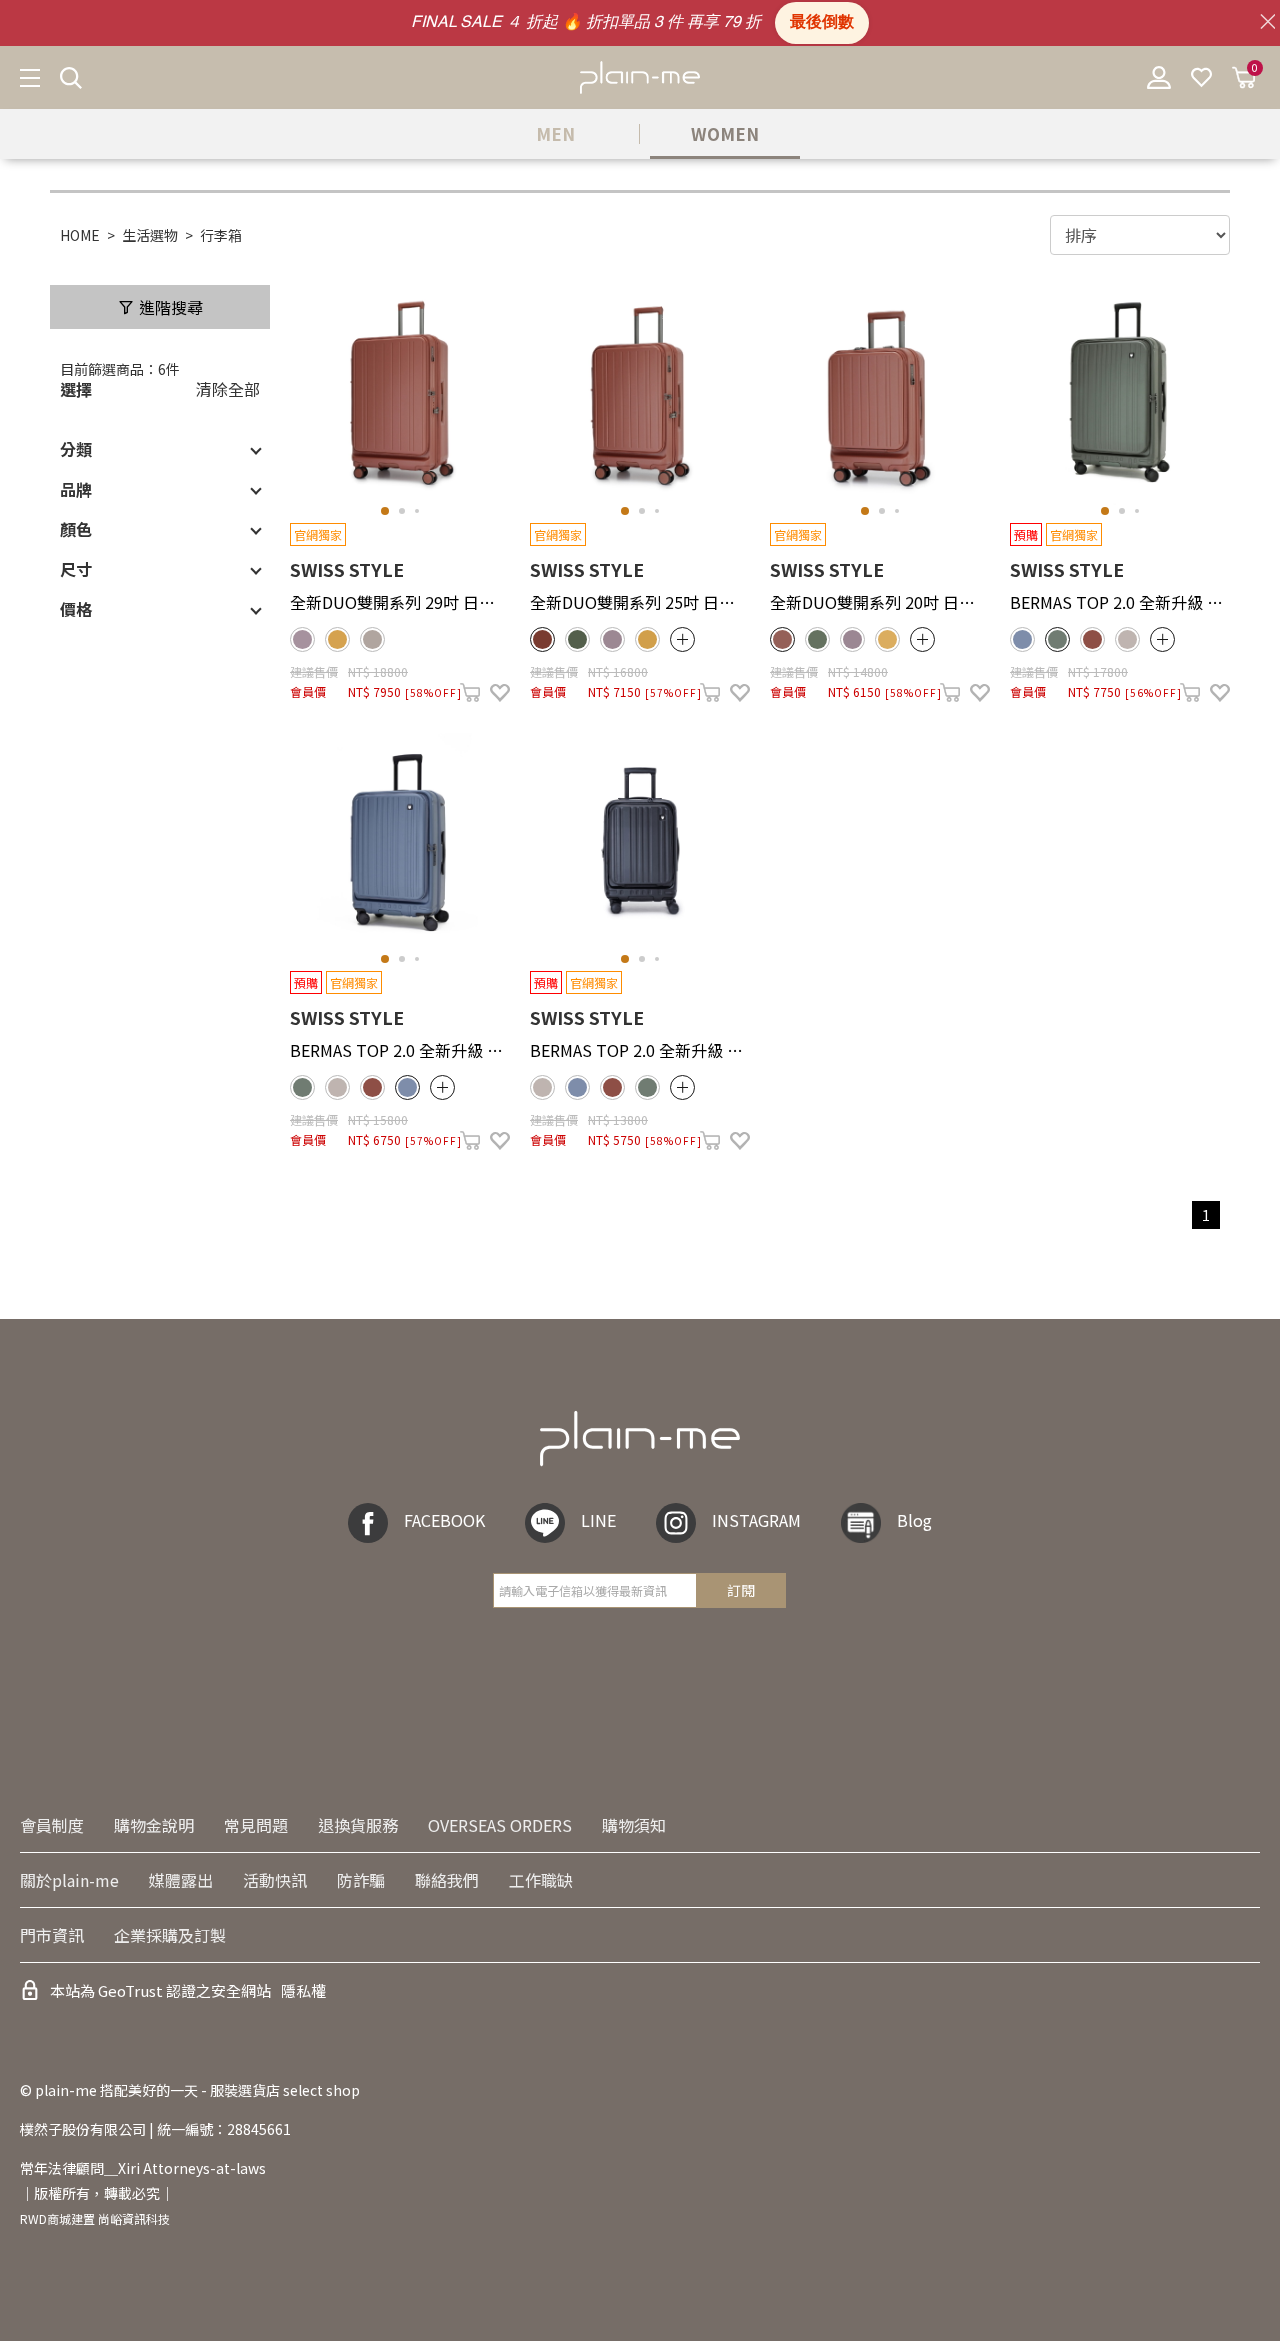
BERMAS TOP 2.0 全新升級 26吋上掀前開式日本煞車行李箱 (400, 1050)
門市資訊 (52, 1935)
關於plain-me (69, 1880)
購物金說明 (154, 1825)
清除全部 (228, 389)
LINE (598, 1520)
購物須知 (634, 1825)
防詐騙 (361, 1880)
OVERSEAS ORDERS (500, 1825)
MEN (555, 133)
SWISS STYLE (347, 569)
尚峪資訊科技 (134, 2218)
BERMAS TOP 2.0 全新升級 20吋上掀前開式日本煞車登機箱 (640, 1050)
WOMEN (725, 133)
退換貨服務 (358, 1825)
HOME (80, 235)
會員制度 (52, 1825)
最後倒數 (822, 23)
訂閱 (741, 1590)
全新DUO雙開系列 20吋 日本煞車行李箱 (880, 602)
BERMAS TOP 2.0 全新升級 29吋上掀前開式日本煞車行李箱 (1120, 602)
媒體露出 (181, 1880)
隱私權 (303, 1990)
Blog (914, 1520)
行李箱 (221, 235)
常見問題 (256, 1825)
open (682, 639)
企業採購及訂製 (170, 1935)
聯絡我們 (447, 1880)
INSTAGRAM (756, 1520)
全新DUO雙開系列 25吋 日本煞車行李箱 (640, 602)
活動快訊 (275, 1880)
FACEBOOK (444, 1520)
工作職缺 (541, 1880)
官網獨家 (318, 534)
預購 (1026, 534)
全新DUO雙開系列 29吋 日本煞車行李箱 (400, 602)
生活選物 (150, 235)
